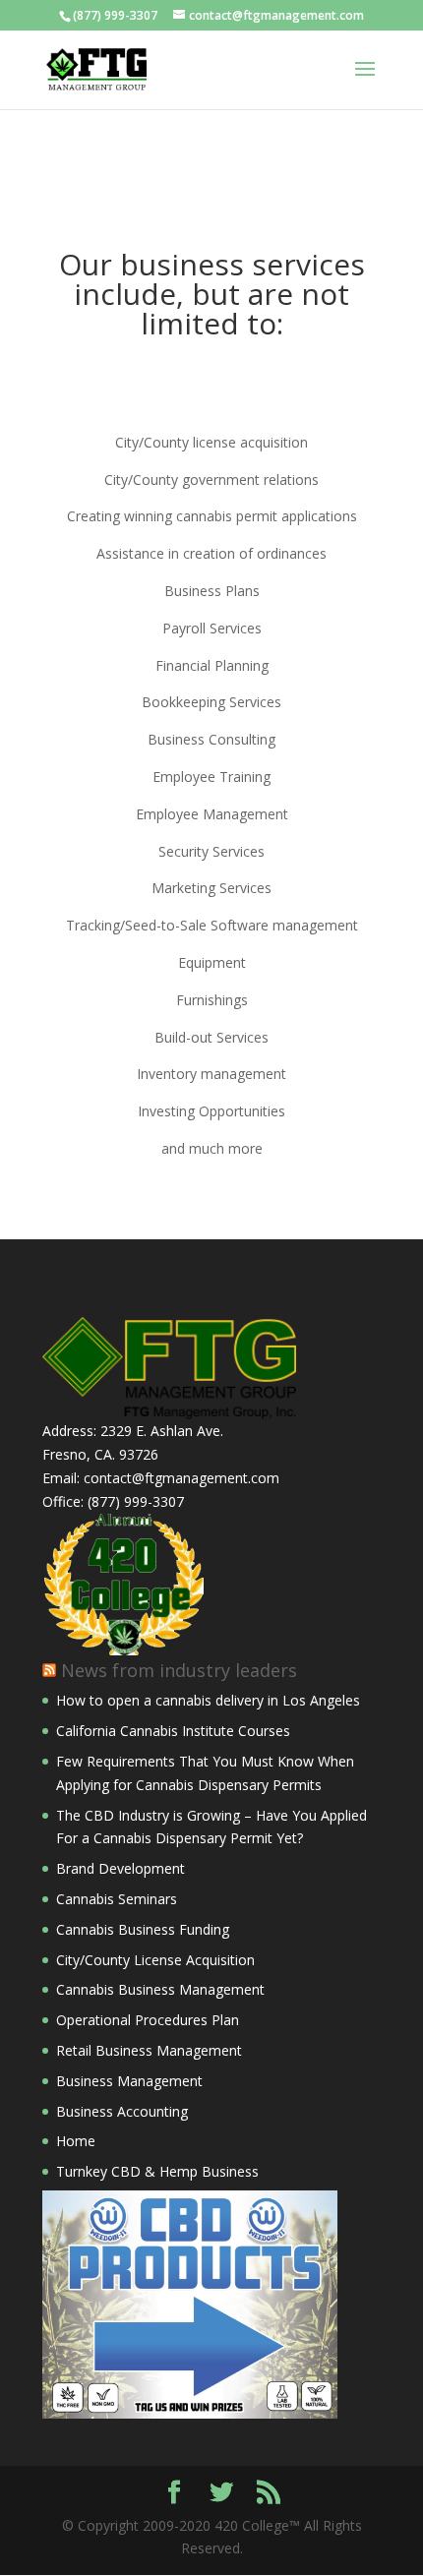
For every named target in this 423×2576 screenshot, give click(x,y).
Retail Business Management (149, 2050)
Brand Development (121, 1868)
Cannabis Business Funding (143, 1929)
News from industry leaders (179, 1670)
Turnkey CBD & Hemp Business (157, 2171)
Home (76, 2141)
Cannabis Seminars (117, 1899)
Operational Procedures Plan (148, 2020)
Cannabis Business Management (160, 1989)
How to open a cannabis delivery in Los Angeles (208, 1700)
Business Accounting (122, 2111)
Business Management (129, 2081)
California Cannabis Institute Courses (173, 1731)
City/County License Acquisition (155, 1960)
